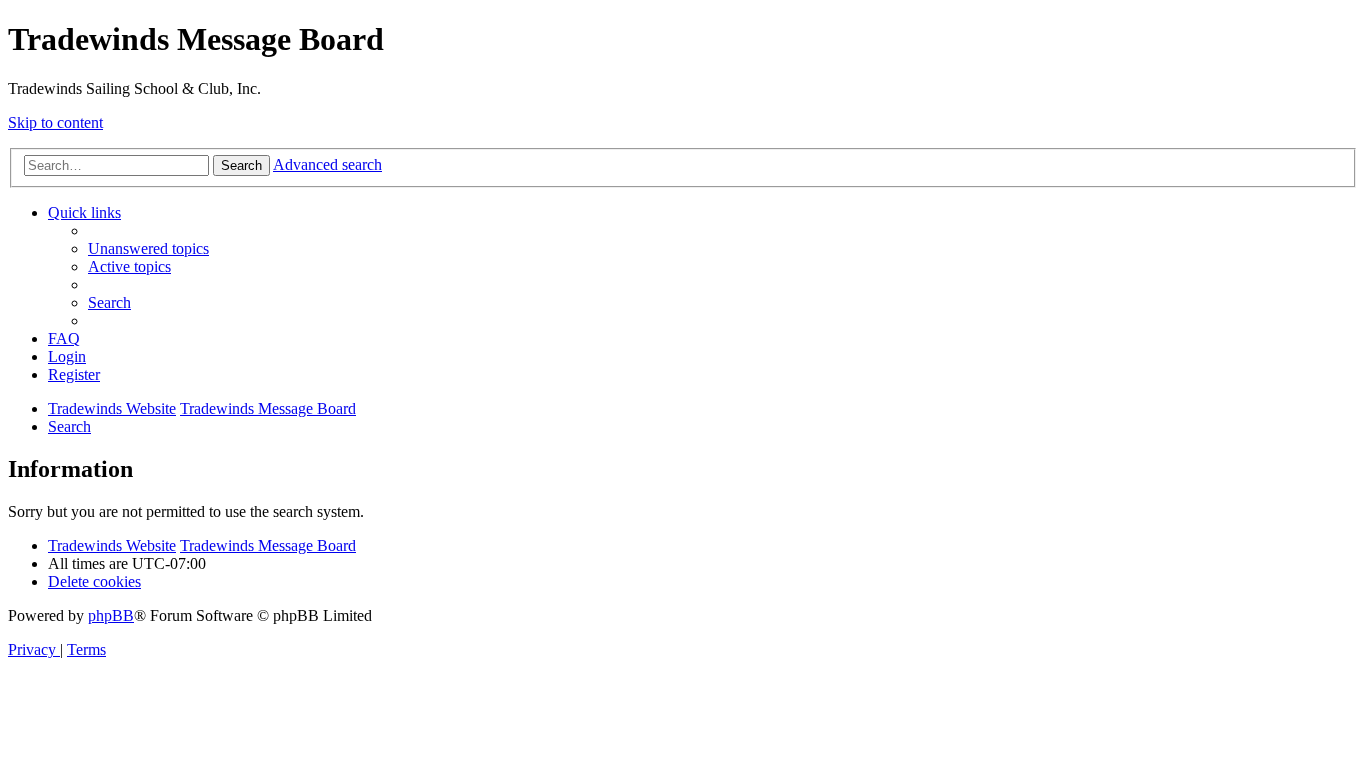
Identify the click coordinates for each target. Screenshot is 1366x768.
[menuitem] (148, 248)
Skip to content (55, 122)
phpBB (111, 615)
